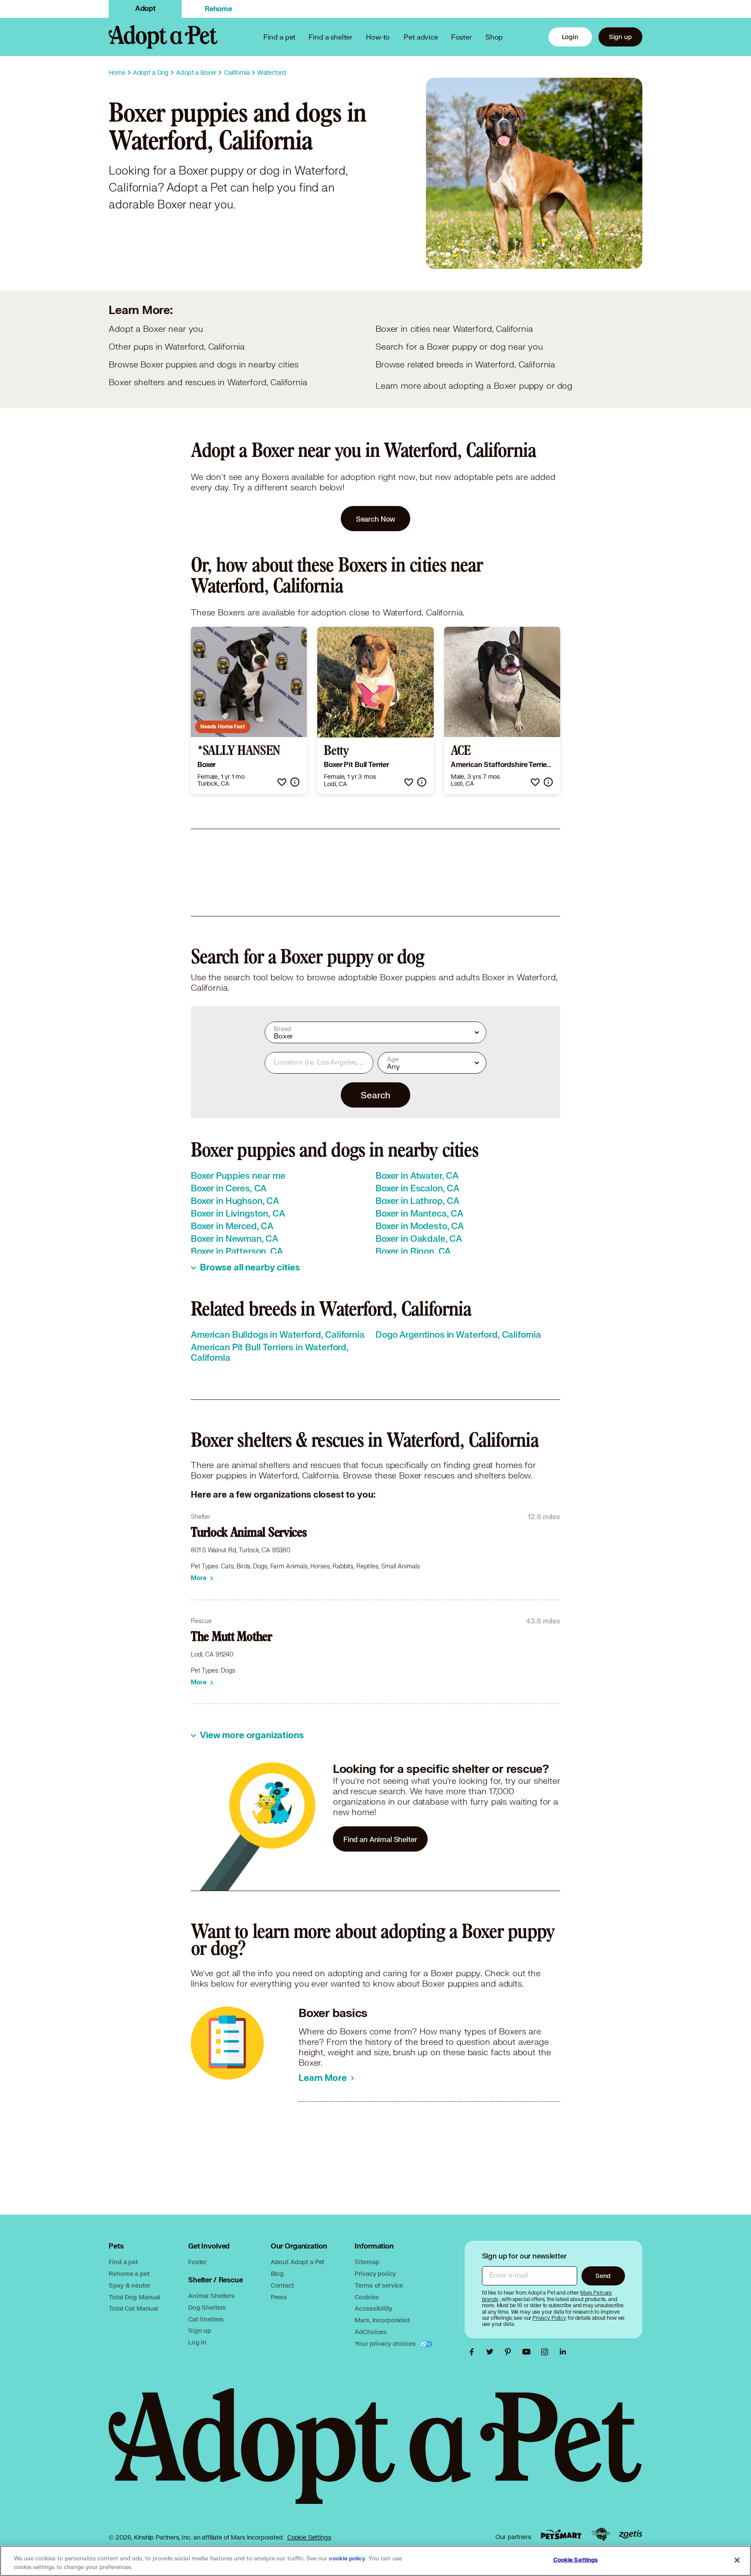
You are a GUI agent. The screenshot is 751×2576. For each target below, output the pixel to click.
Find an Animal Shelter (380, 1839)
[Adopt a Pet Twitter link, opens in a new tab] (492, 2352)
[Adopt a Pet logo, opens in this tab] (375, 2455)
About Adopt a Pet (297, 2262)
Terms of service (379, 2285)
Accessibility (373, 2308)
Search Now (376, 519)
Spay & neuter (129, 2285)
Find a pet (123, 2262)
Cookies (367, 2297)
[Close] (737, 2560)
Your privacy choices (386, 2343)
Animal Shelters (211, 2296)
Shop (494, 37)
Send (603, 2276)
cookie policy (347, 2559)
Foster (462, 37)
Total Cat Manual (133, 2308)
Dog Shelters (207, 2307)
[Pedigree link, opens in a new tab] (601, 2534)
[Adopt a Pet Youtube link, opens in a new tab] (528, 2352)
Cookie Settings (309, 2537)
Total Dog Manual (135, 2297)
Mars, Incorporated (382, 2320)
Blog (277, 2273)
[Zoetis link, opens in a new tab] (631, 2535)
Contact (282, 2285)
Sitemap (367, 2262)
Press (279, 2297)
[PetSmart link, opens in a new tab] (561, 2535)
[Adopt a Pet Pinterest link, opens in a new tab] (510, 2352)
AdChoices (371, 2332)
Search (375, 1095)
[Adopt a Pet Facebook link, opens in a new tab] (474, 2352)
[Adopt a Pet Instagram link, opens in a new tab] (547, 2352)
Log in (197, 2342)
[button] (282, 782)
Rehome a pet (129, 2273)
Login (570, 37)
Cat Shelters (206, 2319)
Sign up (620, 37)
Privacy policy (375, 2273)
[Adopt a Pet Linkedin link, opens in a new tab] (563, 2352)
